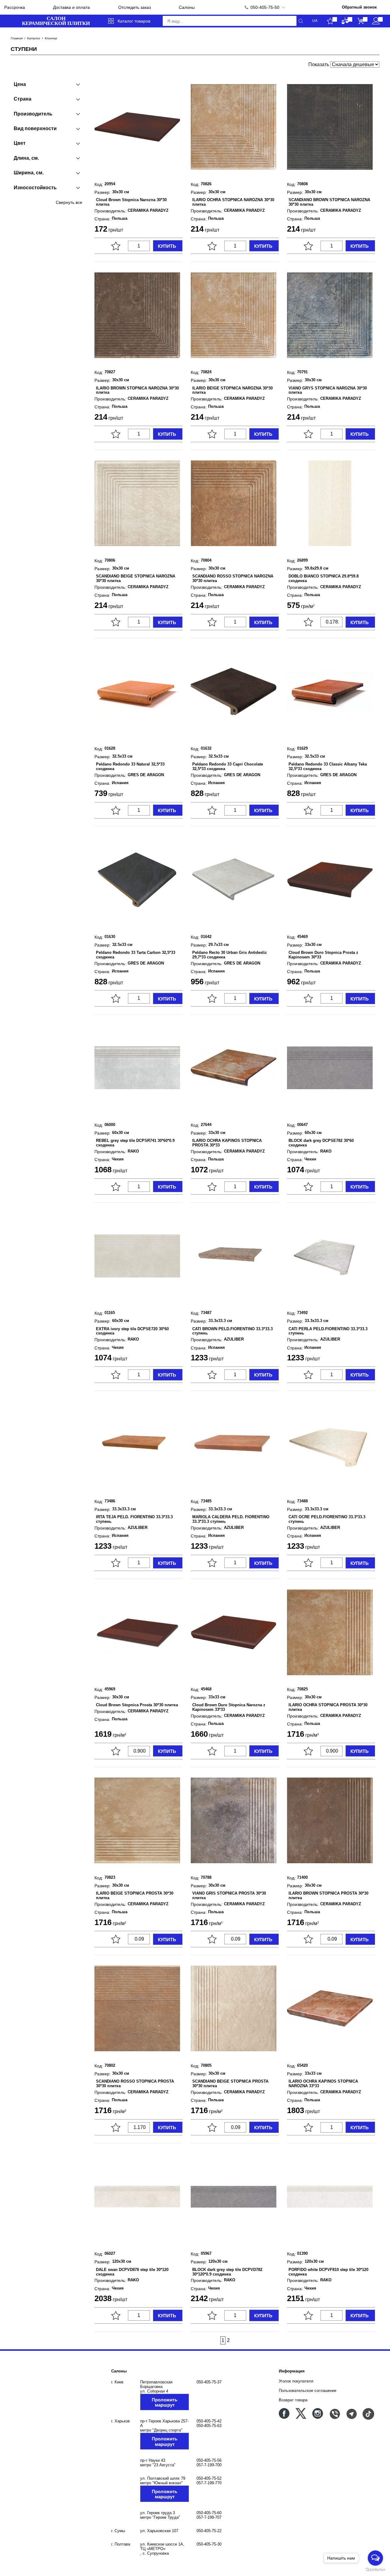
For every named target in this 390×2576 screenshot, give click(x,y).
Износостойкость (35, 188)
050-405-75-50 (265, 7)
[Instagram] (318, 2413)
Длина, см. (26, 158)
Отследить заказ (135, 7)
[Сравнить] (101, 246)
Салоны (187, 7)
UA (315, 21)
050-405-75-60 (209, 2513)
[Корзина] (361, 21)
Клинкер (51, 38)
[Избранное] (330, 21)
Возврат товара (293, 2400)
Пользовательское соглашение (308, 2391)
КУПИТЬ (167, 246)
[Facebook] (284, 2413)
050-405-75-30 (209, 2544)
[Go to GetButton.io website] (375, 2570)
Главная (17, 38)
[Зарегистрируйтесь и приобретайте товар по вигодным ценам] (376, 21)
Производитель (33, 114)
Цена (20, 84)
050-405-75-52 (209, 2478)
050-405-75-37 (209, 2382)
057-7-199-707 (209, 2517)
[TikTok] (368, 2413)
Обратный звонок (359, 7)
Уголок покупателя (296, 2381)
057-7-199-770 (209, 2483)
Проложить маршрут (165, 2402)
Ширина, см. (29, 173)
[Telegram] (351, 2413)
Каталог (34, 38)
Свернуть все (69, 202)
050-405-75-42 (209, 2421)
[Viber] (334, 2413)
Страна (23, 99)
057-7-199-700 (209, 2465)
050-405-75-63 (209, 2426)
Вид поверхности (35, 128)
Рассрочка (15, 7)
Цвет (20, 143)
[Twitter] (301, 2413)
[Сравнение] (345, 21)
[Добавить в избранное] (116, 246)
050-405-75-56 (209, 2460)
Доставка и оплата (71, 7)
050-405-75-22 (209, 2531)
